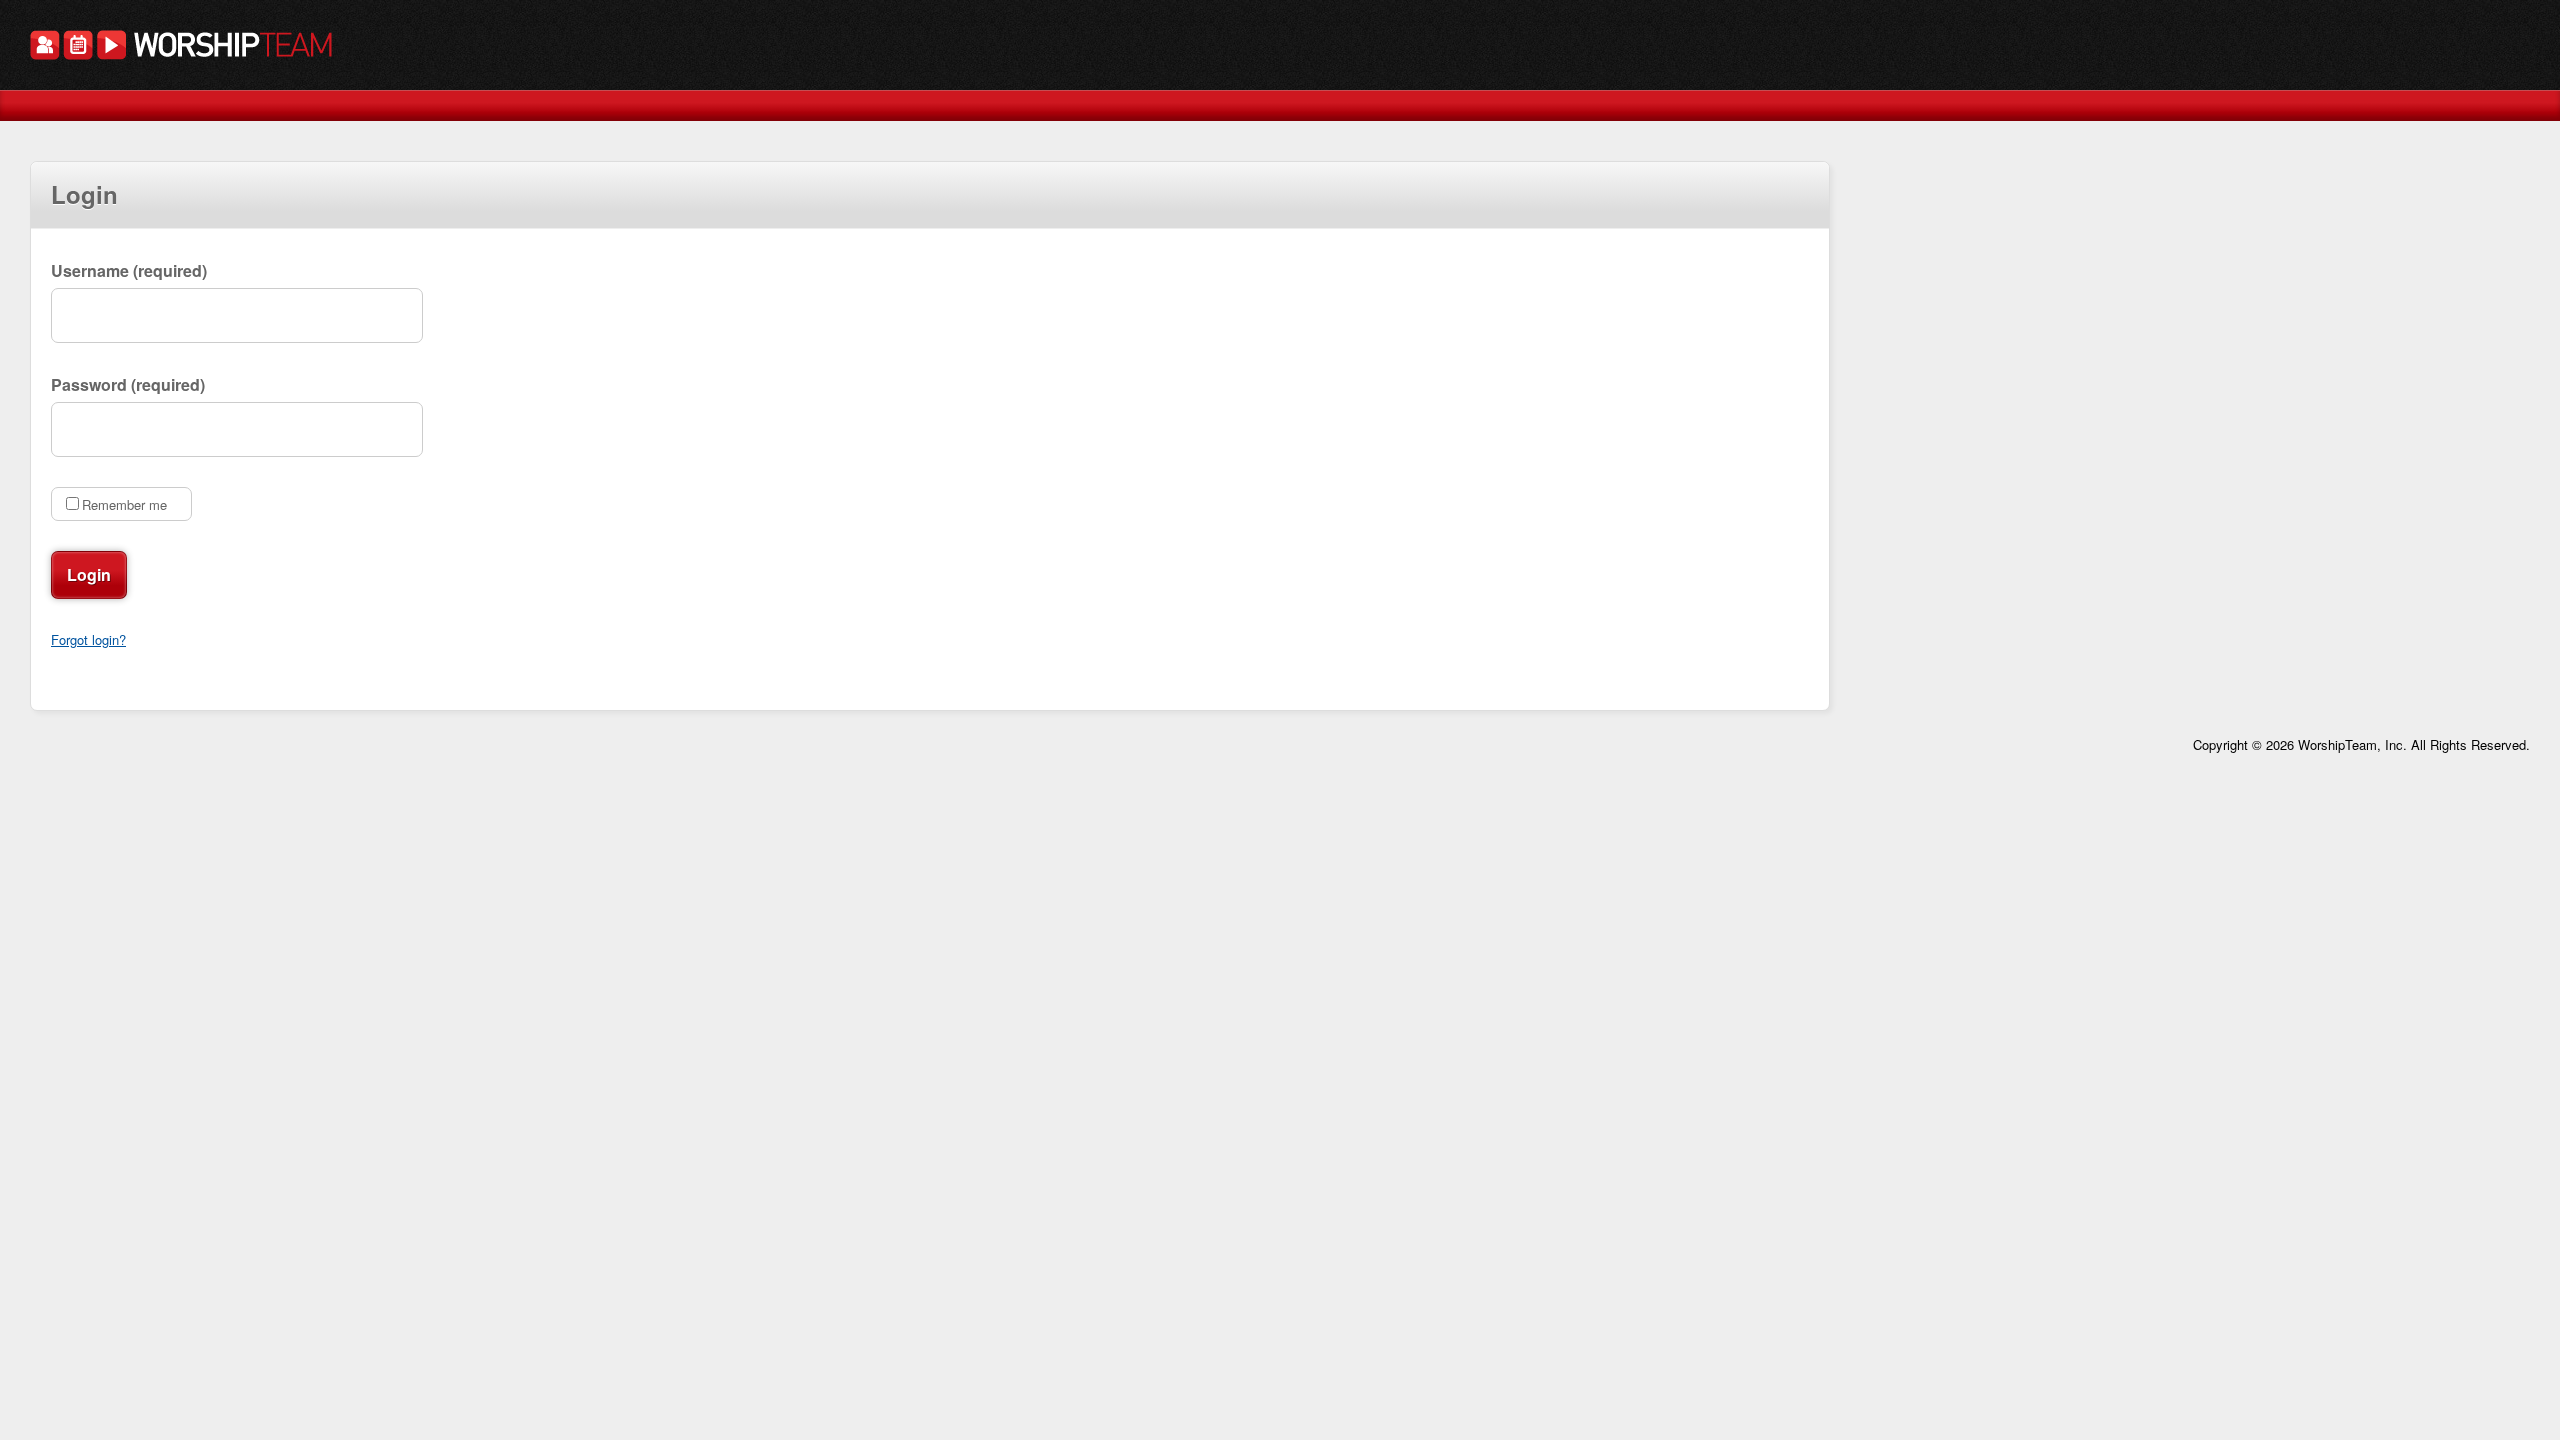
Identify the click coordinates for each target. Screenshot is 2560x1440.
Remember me (124, 504)
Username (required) (129, 270)
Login (89, 574)
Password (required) (128, 384)
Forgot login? (88, 639)
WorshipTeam (181, 47)
